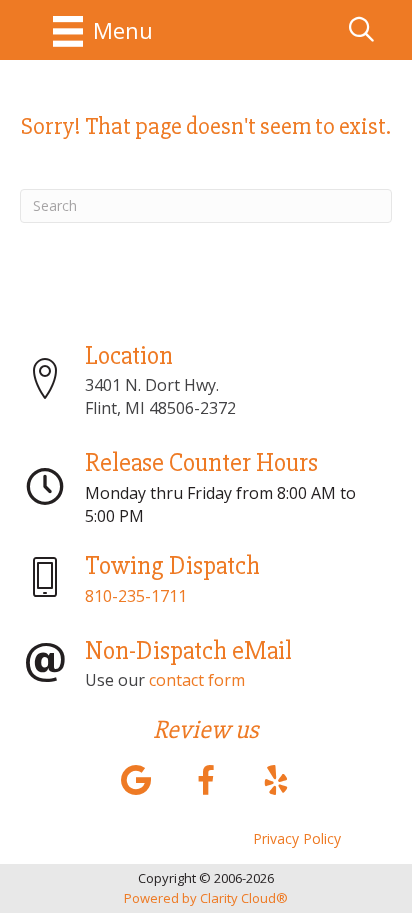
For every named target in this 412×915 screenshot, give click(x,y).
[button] (136, 779)
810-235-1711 (136, 596)
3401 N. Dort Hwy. (152, 385)
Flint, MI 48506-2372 (160, 408)
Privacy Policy (297, 838)
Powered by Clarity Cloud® (206, 898)
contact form (197, 680)
